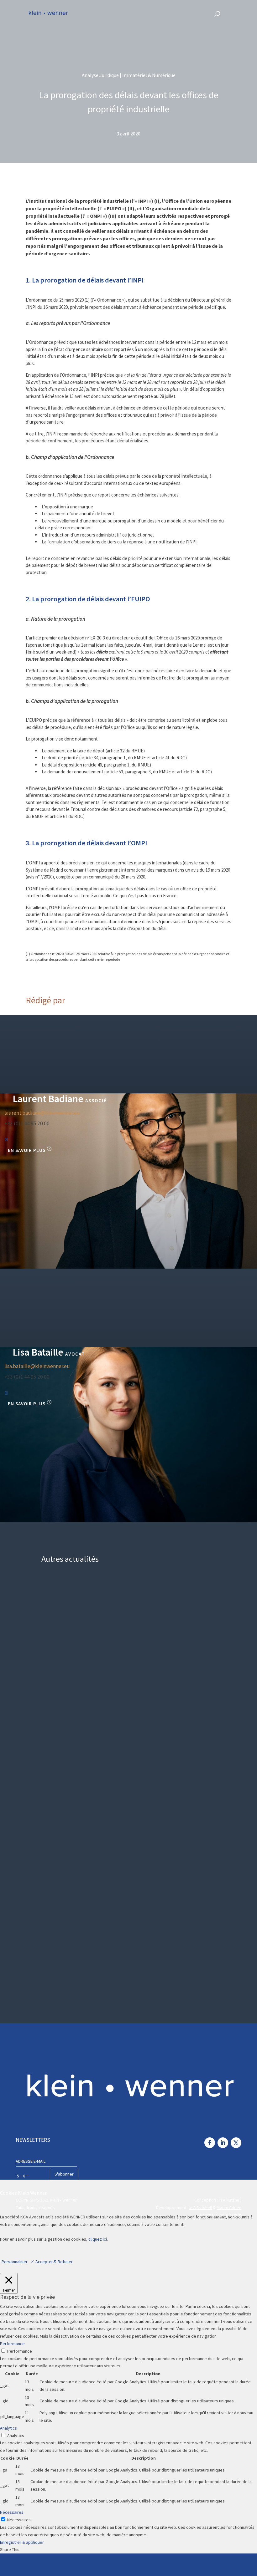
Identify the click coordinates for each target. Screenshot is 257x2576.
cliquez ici (98, 2239)
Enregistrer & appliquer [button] (22, 2542)
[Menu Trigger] (236, 13)
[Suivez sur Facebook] (210, 2143)
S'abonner (64, 2174)
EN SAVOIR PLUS (27, 1150)
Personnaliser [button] (15, 2262)
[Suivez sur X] (236, 2143)
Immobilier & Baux (206, 1876)
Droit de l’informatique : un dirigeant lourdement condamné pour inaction (121, 1755)
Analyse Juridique (206, 1599)
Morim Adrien (229, 2207)
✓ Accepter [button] (42, 2262)
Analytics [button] (8, 2428)
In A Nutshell (230, 2200)
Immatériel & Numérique (200, 1738)
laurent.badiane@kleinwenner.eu (42, 1113)
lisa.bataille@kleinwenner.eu (37, 1366)
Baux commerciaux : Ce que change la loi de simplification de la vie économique (128, 1617)
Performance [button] (12, 2344)
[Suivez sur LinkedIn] (223, 2143)
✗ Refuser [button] (63, 2262)
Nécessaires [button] (12, 2512)
